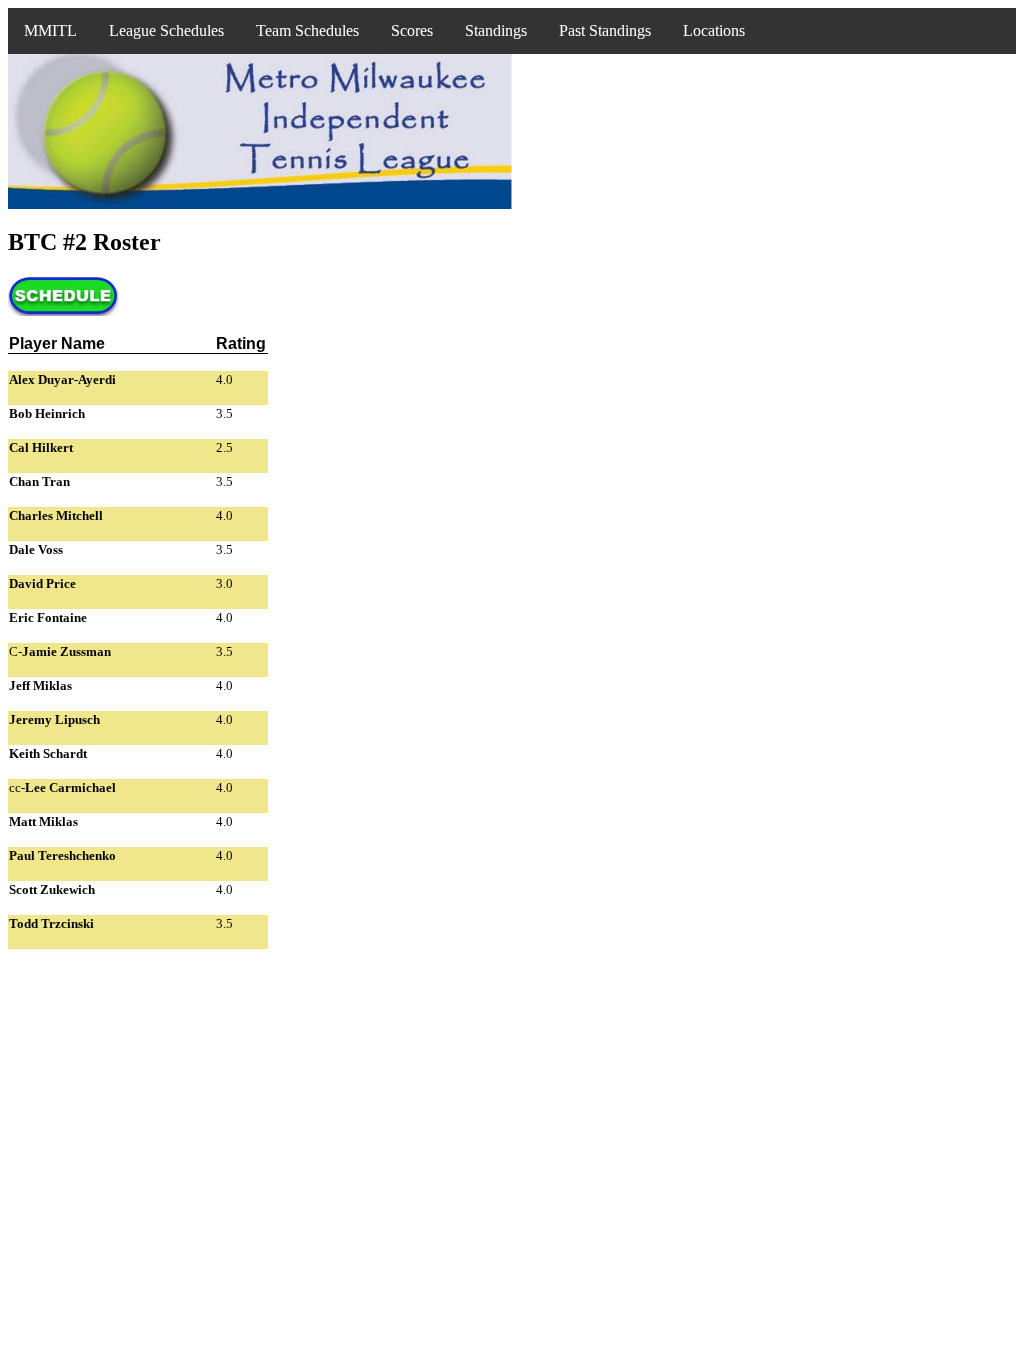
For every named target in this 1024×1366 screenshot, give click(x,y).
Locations (714, 30)
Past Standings (605, 30)
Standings (496, 30)
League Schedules (166, 30)
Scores (412, 30)
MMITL (50, 30)
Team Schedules (307, 30)
